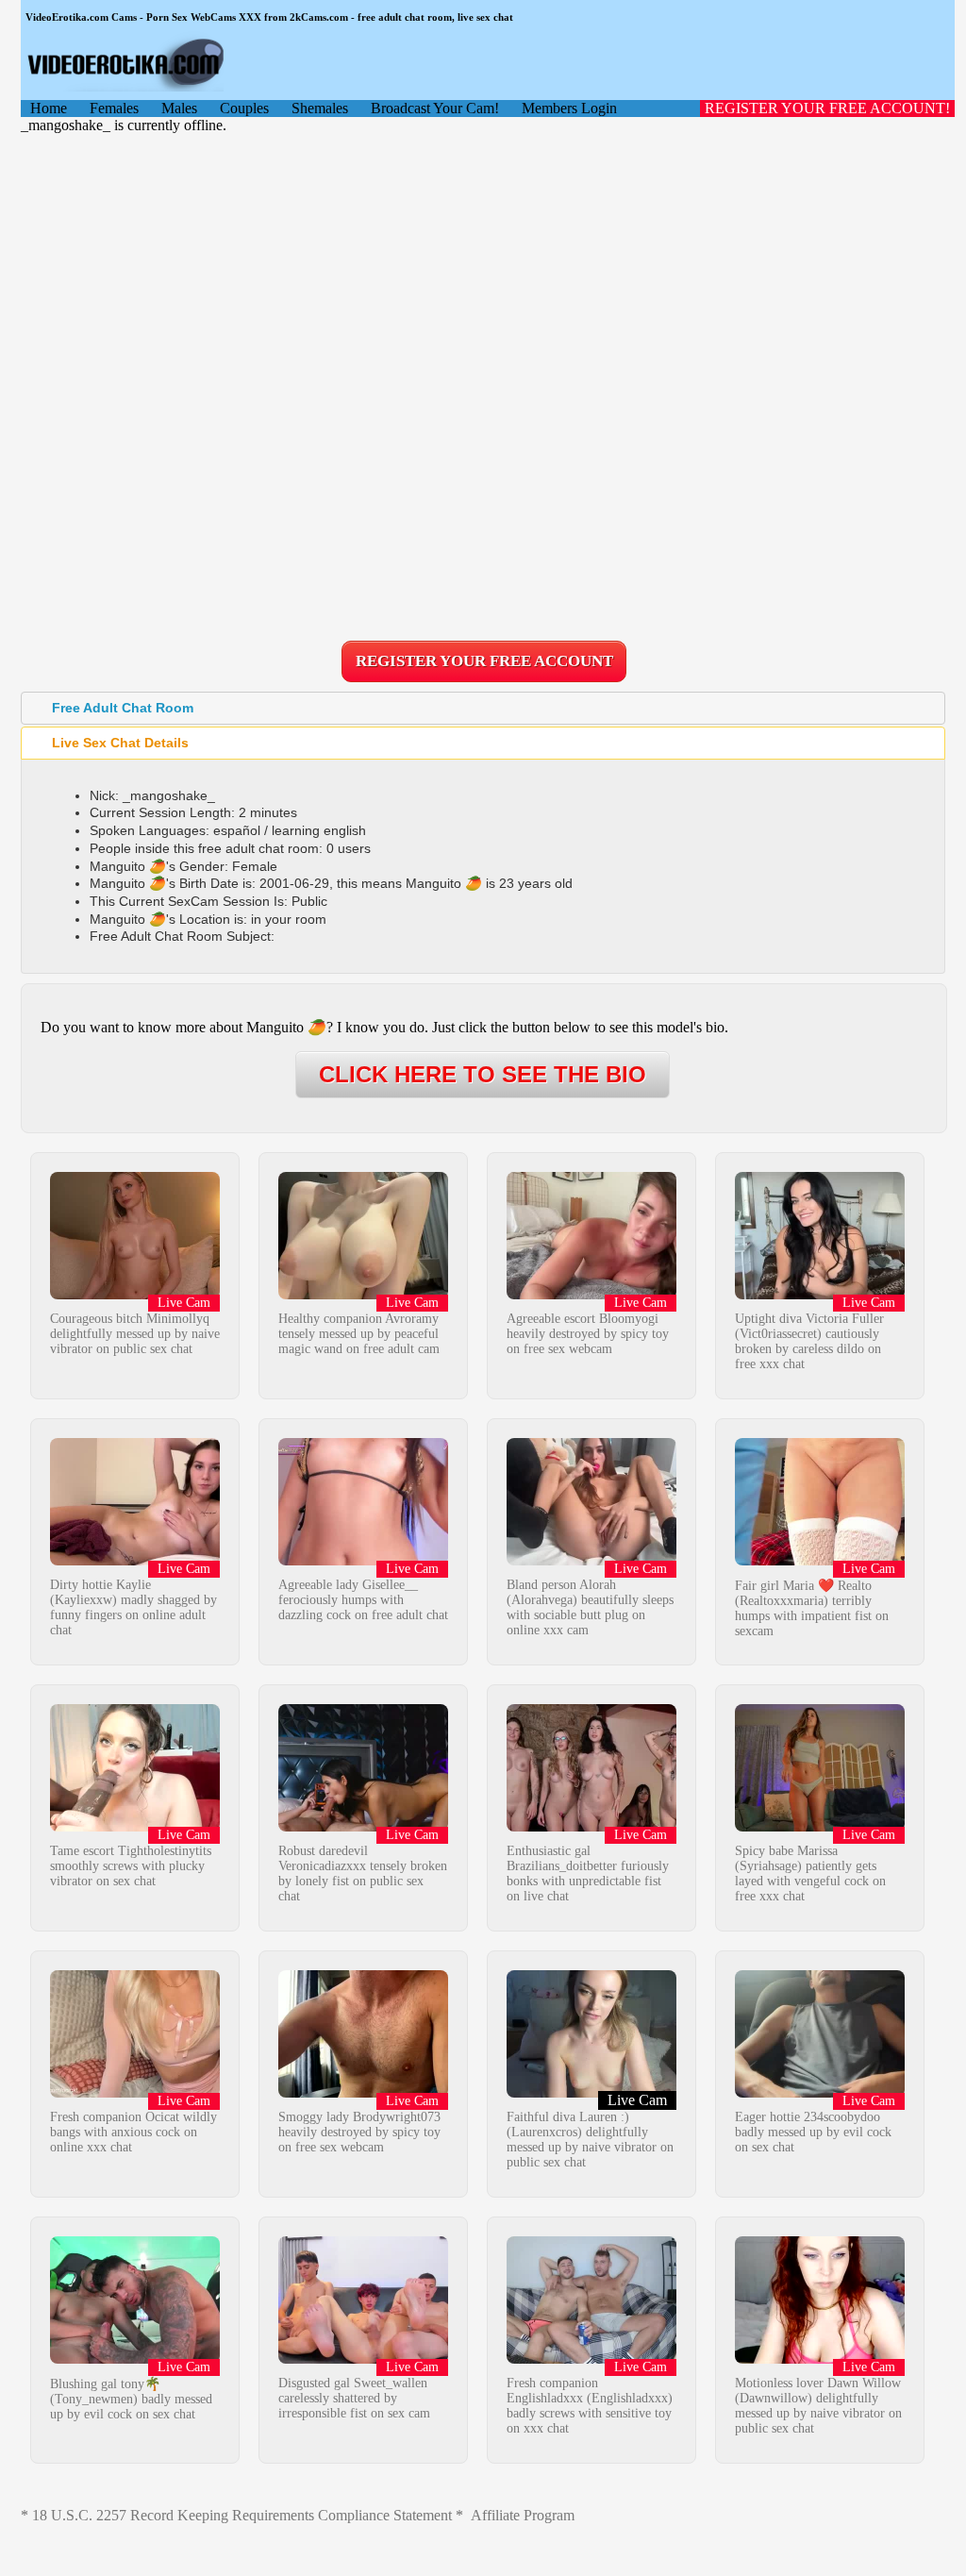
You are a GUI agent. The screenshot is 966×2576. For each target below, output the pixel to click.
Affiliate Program (523, 2515)
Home (49, 108)
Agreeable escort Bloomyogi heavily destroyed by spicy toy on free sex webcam (588, 1334)
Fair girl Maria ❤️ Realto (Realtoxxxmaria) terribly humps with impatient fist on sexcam (812, 1608)
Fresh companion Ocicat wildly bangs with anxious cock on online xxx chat (133, 2132)
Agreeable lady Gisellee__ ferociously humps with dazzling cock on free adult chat (363, 1600)
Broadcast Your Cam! (435, 108)
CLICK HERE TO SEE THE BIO (483, 1074)
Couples (244, 108)
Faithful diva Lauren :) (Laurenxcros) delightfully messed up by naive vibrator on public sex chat (590, 2140)
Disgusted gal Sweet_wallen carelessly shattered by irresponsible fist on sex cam (354, 2398)
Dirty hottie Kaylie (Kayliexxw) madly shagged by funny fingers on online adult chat (133, 1607)
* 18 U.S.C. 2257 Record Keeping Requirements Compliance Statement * (242, 2515)
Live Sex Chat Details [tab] (120, 743)
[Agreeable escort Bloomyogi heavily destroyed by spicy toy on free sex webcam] (591, 1294)
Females (114, 108)
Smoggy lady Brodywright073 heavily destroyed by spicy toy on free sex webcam (359, 2132)
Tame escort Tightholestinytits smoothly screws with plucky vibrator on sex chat (131, 1866)
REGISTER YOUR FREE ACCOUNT (484, 661)
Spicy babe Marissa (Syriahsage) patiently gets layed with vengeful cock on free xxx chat (810, 1873)
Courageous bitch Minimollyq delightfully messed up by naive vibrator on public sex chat (135, 1334)
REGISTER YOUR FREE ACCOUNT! (827, 108)
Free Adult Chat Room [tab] (123, 708)
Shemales (320, 108)
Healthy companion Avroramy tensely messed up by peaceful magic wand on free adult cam (359, 1334)
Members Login (569, 108)
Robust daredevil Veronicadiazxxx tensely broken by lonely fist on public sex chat (363, 1873)
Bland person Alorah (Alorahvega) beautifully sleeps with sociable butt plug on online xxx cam (590, 1607)
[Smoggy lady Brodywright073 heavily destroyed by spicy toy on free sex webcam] (363, 2092)
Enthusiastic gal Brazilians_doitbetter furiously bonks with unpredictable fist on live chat (588, 1873)
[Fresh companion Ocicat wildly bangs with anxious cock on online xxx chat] (135, 2092)
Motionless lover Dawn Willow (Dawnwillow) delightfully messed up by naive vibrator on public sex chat (818, 2406)
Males (179, 108)
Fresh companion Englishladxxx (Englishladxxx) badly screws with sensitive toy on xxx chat (590, 2406)
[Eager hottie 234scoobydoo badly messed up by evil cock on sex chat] (820, 2092)
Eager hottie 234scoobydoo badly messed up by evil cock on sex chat (813, 2132)
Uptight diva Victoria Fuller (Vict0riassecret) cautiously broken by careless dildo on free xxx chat (809, 1341)
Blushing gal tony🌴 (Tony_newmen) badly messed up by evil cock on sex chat (131, 2399)
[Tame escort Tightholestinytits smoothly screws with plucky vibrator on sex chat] (135, 1826)
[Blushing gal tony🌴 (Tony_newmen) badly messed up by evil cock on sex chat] (135, 2359)
